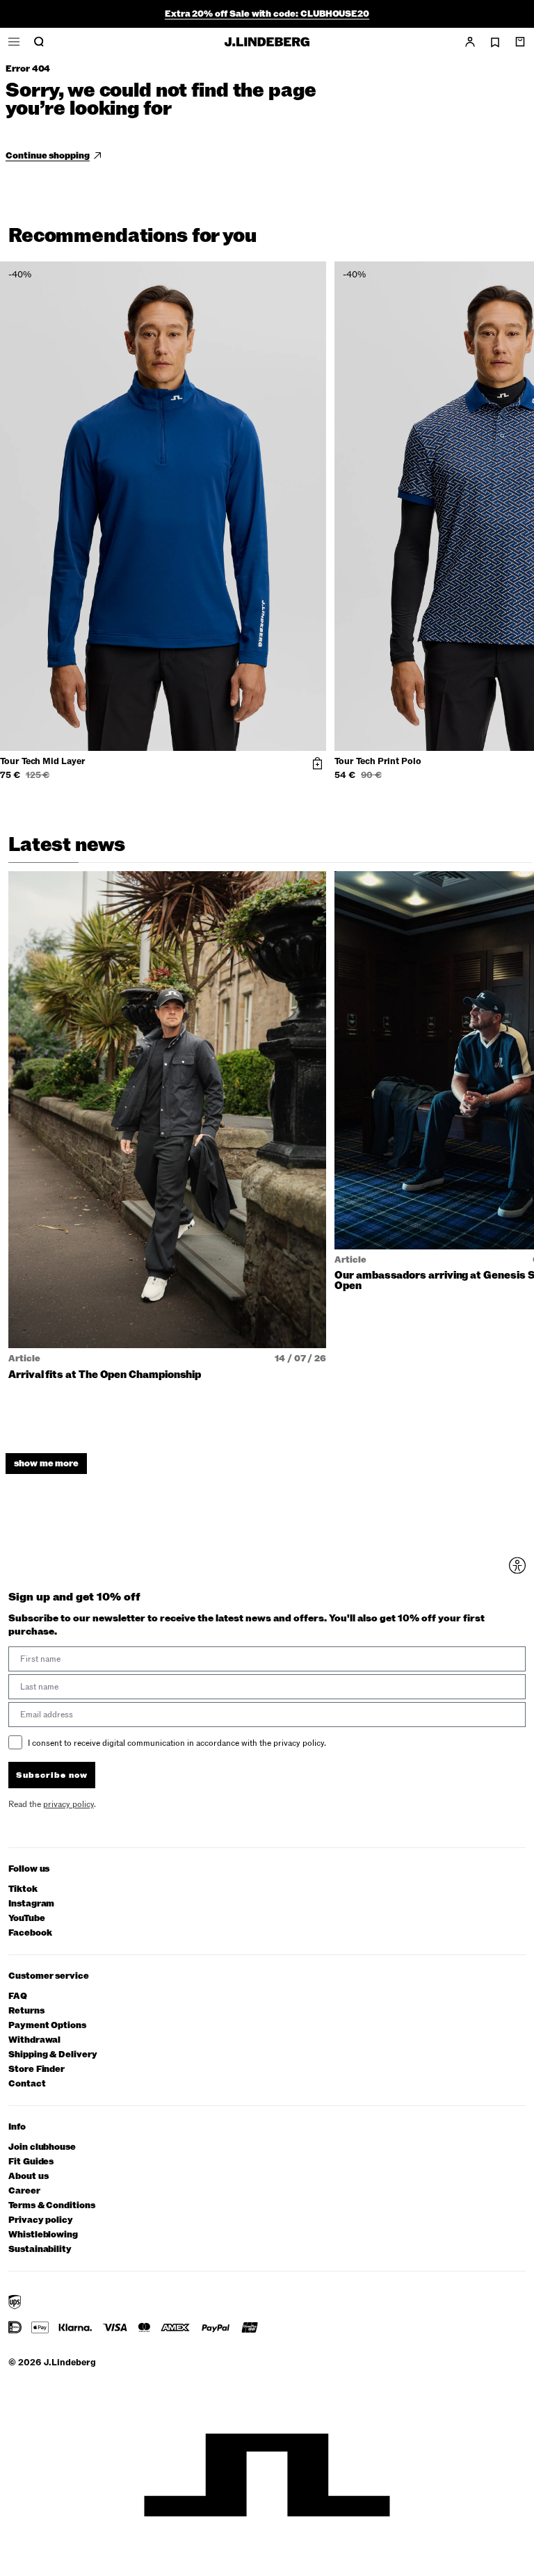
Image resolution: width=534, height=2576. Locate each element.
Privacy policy (41, 2220)
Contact (27, 2084)
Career (24, 2191)
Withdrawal (34, 2040)
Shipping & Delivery (53, 2055)
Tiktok (23, 1889)
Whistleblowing (43, 2235)
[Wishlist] (495, 42)
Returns (26, 2011)
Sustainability (40, 2250)
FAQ (18, 1996)
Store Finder (37, 2069)
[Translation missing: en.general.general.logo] (267, 42)
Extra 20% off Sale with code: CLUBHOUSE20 (267, 14)
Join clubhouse (42, 2147)
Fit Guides (31, 2162)
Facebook (30, 1933)
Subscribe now (52, 1775)
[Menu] (14, 42)
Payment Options (47, 2026)
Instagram (31, 1904)
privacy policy (68, 1804)
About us (28, 2177)
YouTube (27, 1919)
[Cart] (520, 42)
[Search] (39, 42)
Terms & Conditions (52, 2206)
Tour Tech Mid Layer (43, 762)
